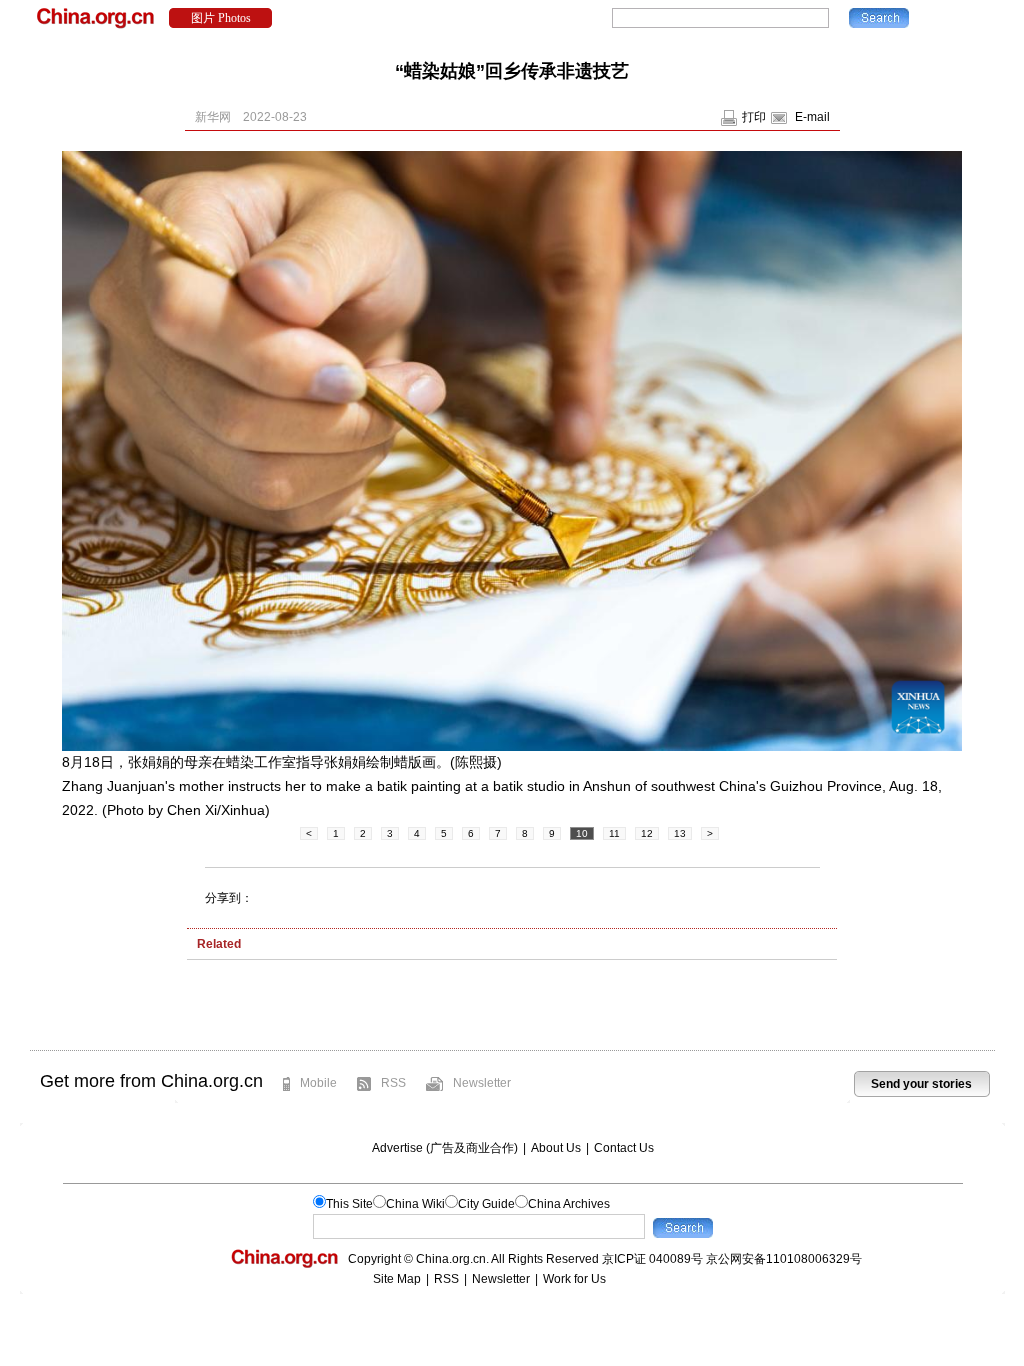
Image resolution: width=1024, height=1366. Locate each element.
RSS (393, 1083)
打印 (754, 117)
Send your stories (921, 1084)
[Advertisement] (512, 1010)
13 (680, 833)
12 (647, 833)
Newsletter (482, 1083)
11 (614, 833)
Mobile (318, 1083)
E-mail (812, 117)
